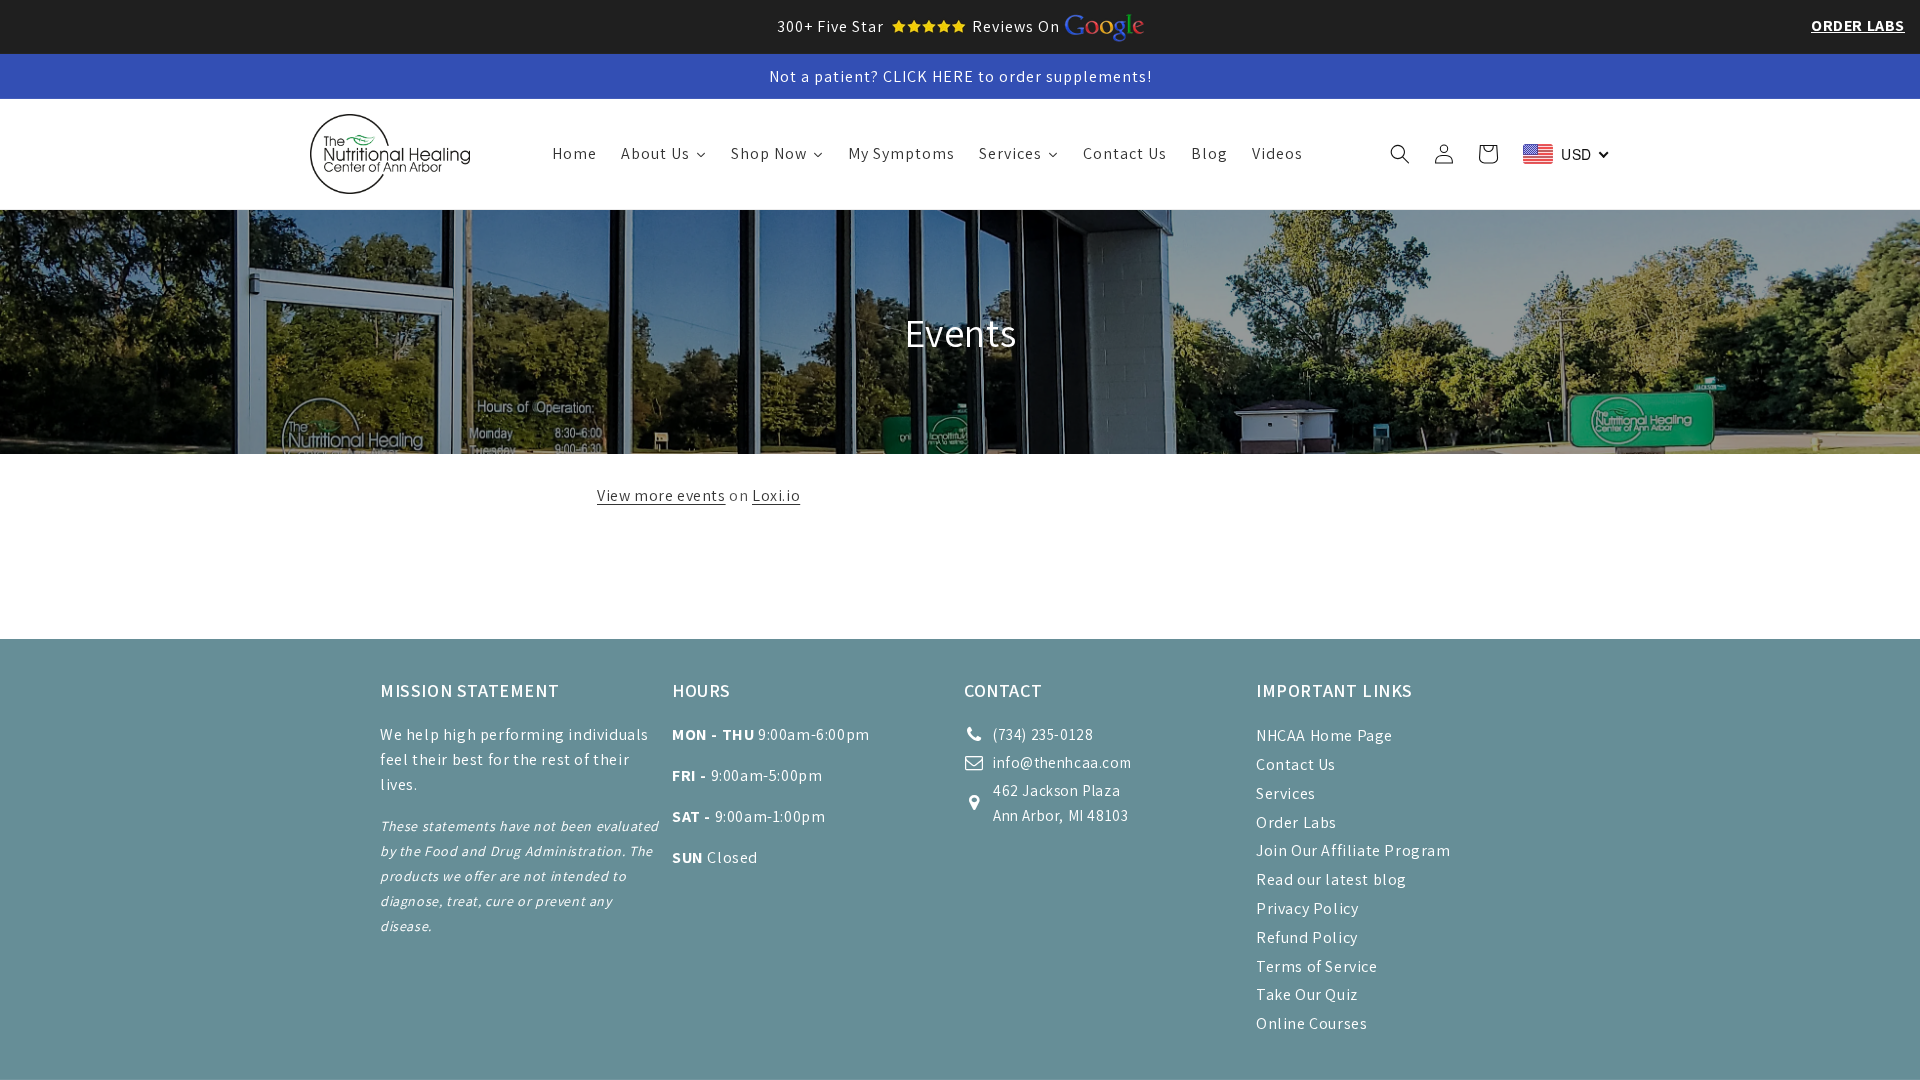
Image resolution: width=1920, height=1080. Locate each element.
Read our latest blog (1331, 879)
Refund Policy (1307, 937)
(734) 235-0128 (1043, 734)
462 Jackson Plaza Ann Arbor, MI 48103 (1060, 803)
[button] (1400, 154)
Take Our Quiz (1307, 994)
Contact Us (1296, 764)
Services (1286, 793)
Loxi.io (776, 495)
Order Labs (1858, 25)
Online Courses (1311, 1023)
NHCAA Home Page (1324, 735)
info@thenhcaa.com (1062, 762)
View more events (661, 495)
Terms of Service (1317, 966)
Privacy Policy (1307, 908)
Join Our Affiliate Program (1353, 850)
